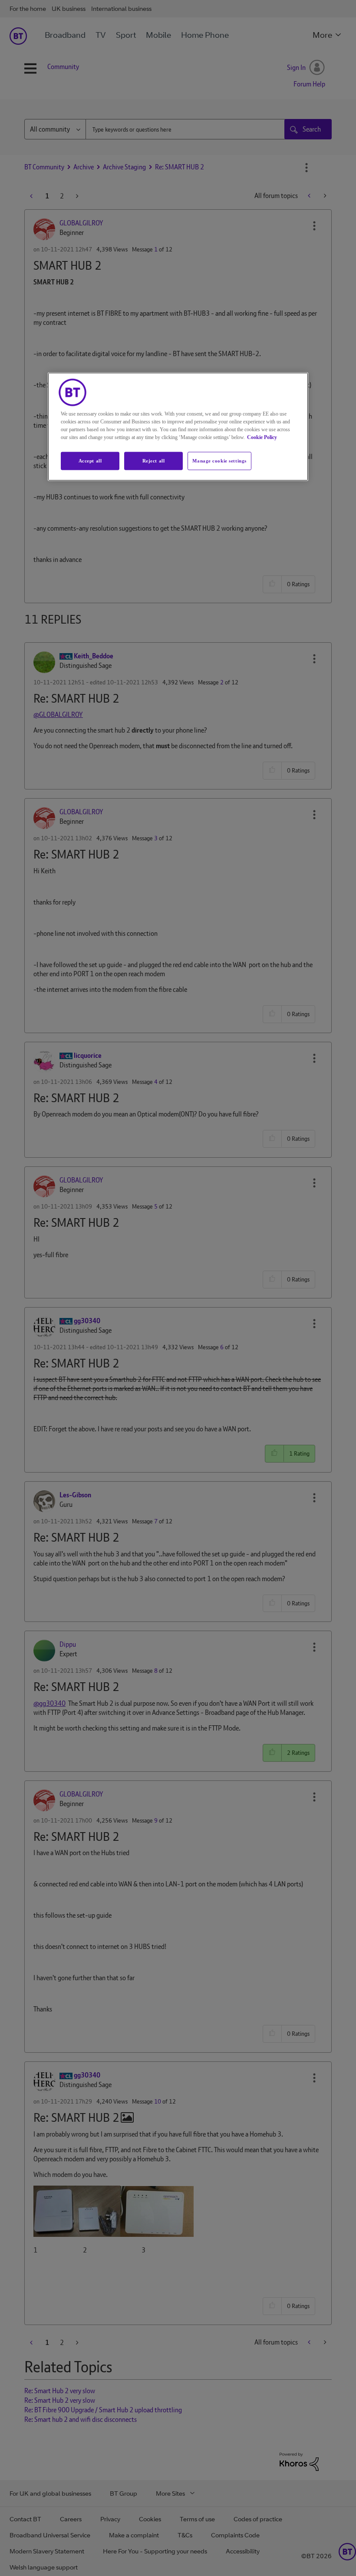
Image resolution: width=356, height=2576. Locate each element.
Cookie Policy (262, 437)
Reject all (154, 460)
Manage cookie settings (219, 460)
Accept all (90, 460)
